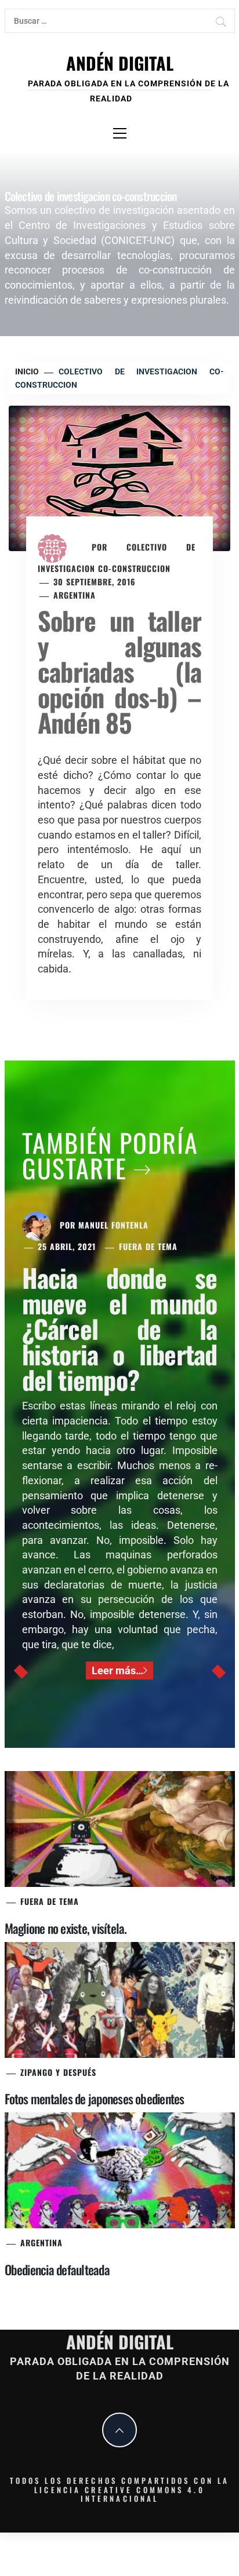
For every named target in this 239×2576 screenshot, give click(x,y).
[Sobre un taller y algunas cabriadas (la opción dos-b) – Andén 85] (119, 477)
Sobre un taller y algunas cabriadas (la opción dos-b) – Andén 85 (119, 671)
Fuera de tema (148, 1246)
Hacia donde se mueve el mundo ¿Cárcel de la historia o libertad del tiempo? (120, 1329)
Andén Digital (120, 63)
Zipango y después (58, 2072)
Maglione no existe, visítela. (66, 1928)
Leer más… (117, 1670)
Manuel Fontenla (113, 1225)
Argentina (75, 595)
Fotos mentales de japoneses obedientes (95, 2098)
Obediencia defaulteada (57, 2269)
